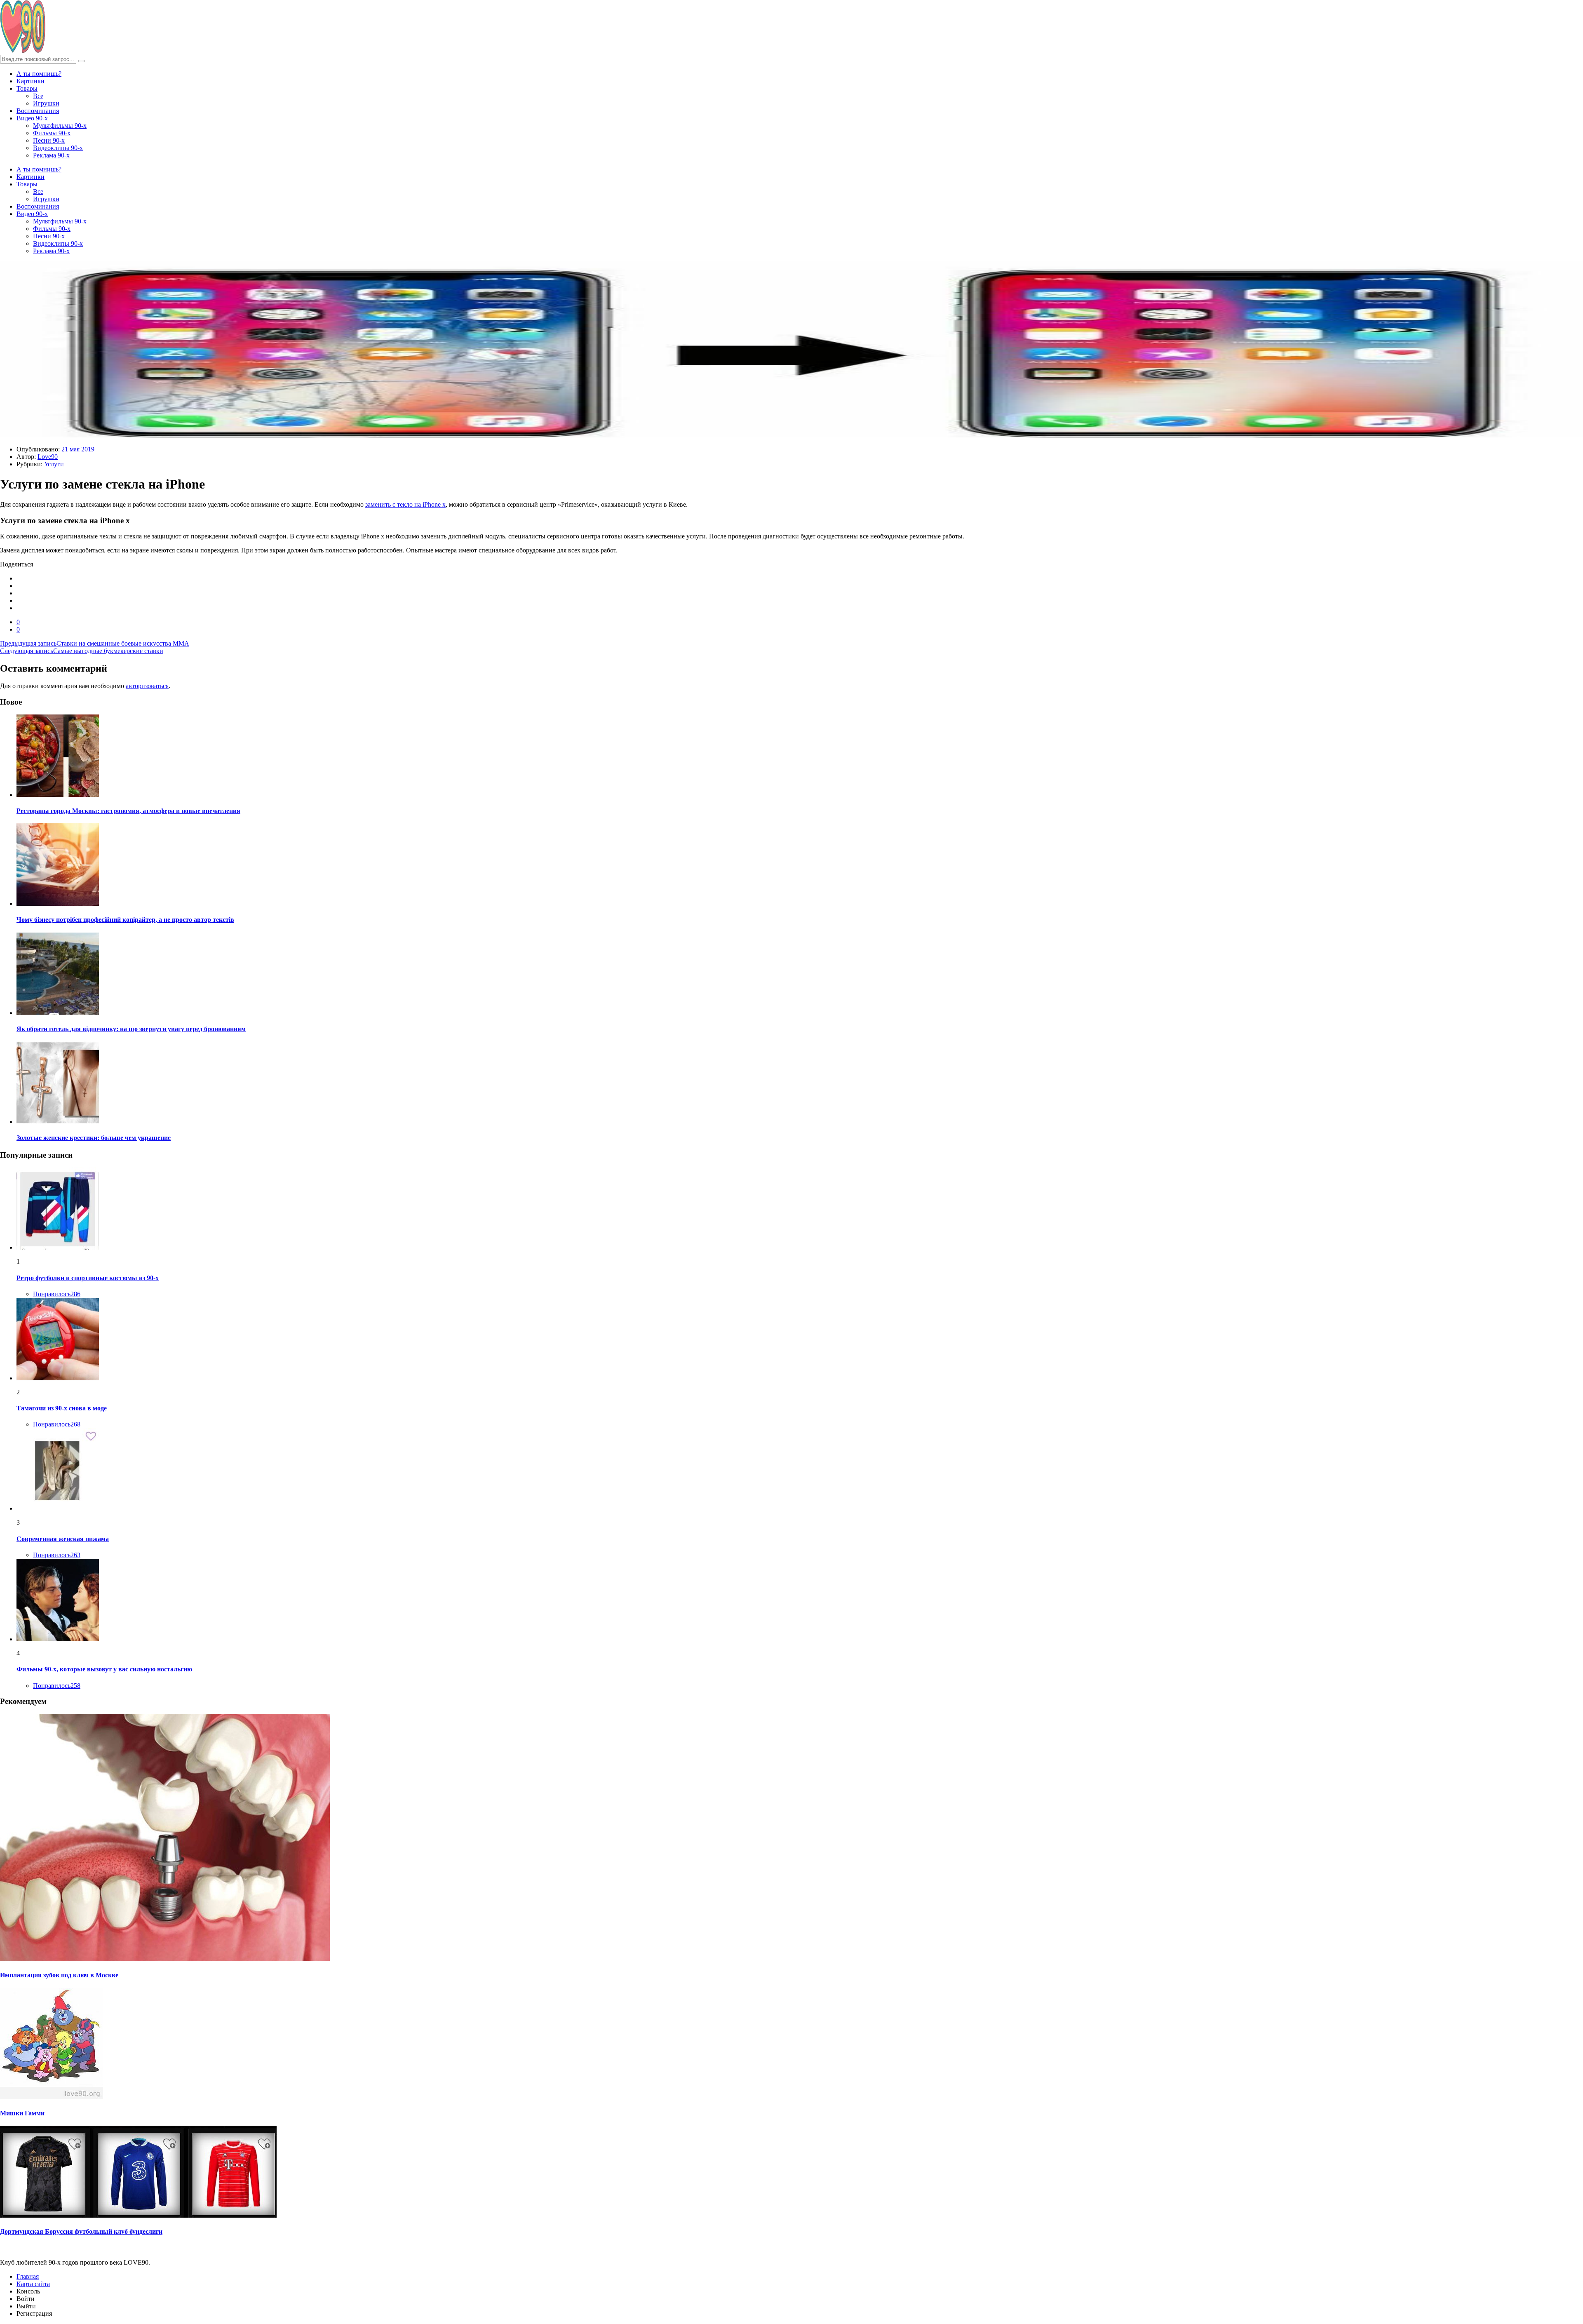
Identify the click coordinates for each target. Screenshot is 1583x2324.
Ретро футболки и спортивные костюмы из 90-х (88, 1278)
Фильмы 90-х (52, 133)
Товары (27, 88)
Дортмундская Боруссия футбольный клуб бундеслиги (81, 2231)
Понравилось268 (57, 1424)
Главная (28, 2276)
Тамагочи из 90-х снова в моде (62, 1408)
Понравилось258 (57, 1686)
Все (38, 96)
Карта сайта (33, 2284)
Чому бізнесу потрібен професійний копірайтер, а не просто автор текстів (125, 920)
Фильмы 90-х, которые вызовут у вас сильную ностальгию (104, 1669)
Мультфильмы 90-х (60, 126)
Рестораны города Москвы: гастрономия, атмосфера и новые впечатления (128, 811)
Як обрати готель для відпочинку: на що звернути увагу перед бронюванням (131, 1029)
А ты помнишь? (39, 74)
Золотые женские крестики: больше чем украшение (94, 1138)
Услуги (54, 464)
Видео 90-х (32, 118)
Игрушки (46, 103)
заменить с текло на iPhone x (405, 504)
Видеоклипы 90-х (58, 148)
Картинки (31, 81)
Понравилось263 (57, 1555)
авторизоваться (147, 686)
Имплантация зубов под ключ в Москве (59, 1975)
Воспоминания (38, 111)
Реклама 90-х (51, 155)
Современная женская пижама (63, 1539)
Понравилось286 (57, 1294)
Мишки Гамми (22, 2113)
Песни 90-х (49, 140)
